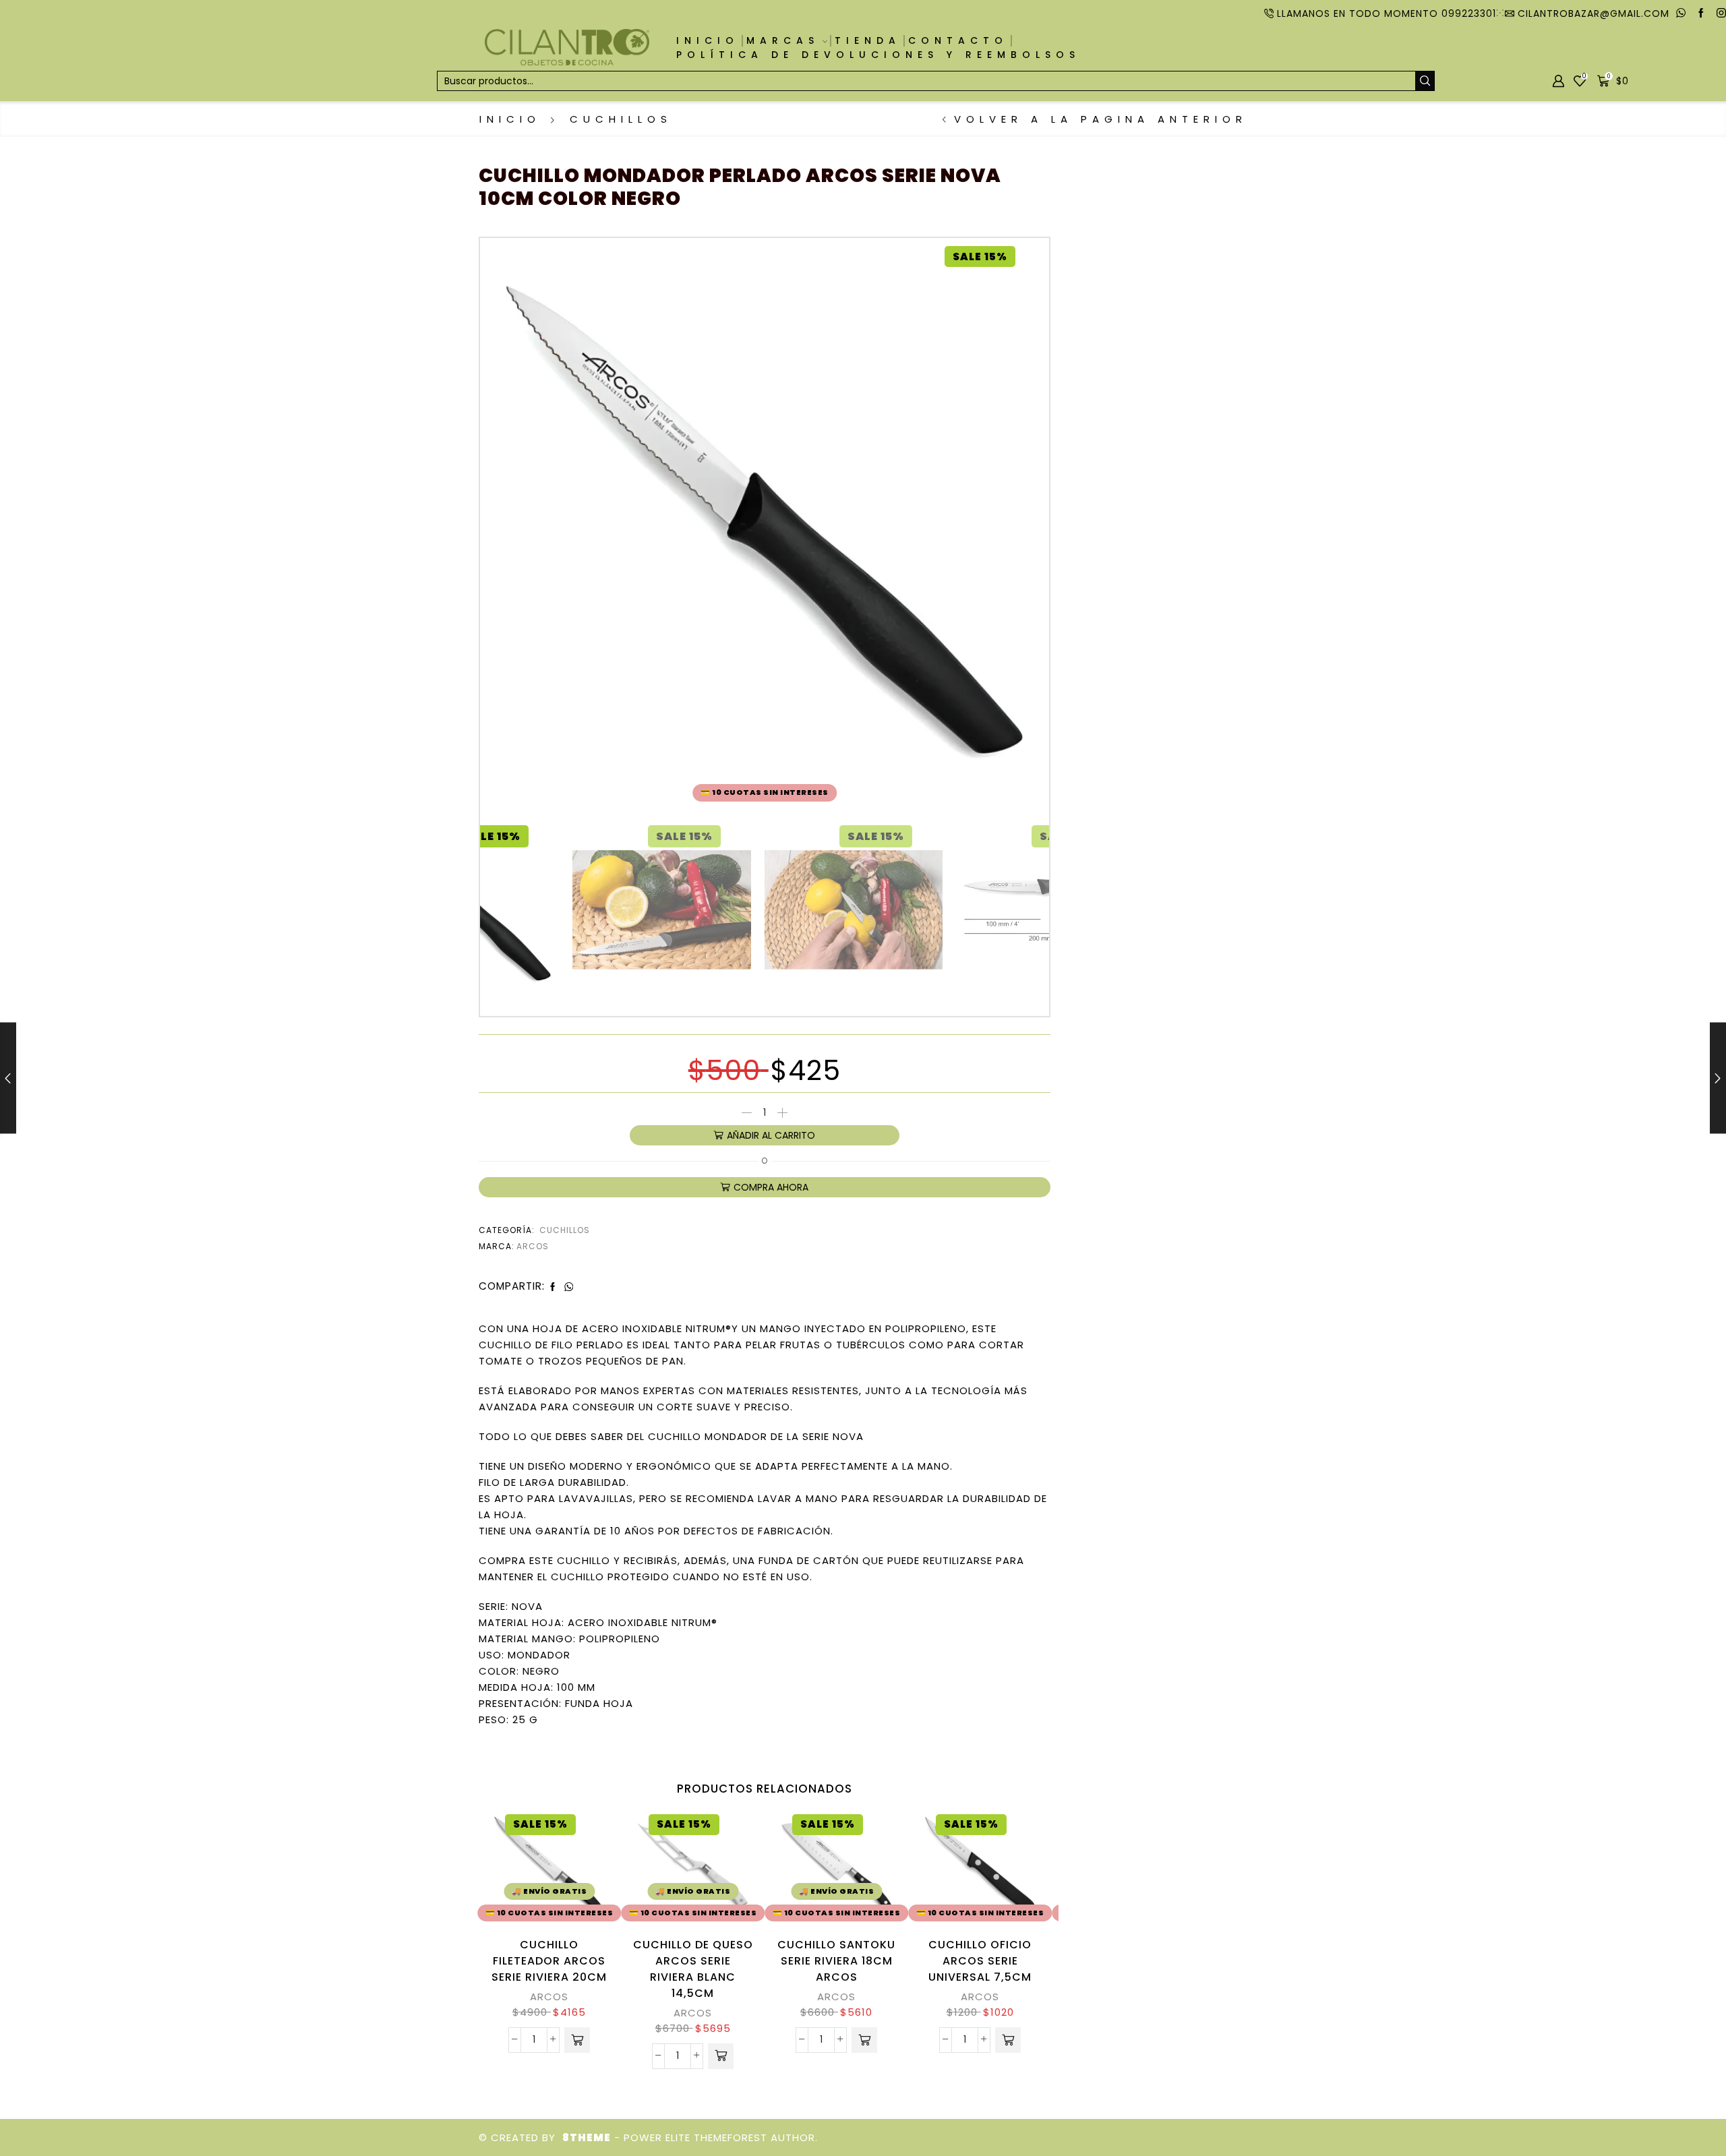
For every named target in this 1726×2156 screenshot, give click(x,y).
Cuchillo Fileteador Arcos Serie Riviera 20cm (549, 1961)
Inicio (708, 40)
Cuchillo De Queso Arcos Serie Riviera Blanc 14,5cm (693, 1969)
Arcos (533, 1246)
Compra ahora (771, 1187)
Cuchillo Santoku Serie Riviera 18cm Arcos (836, 1961)
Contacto (958, 40)
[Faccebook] (1701, 13)
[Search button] (1425, 81)
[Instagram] (1721, 13)
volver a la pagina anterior (1101, 119)
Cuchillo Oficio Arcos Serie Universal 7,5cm (980, 1961)
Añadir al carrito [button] (584, 1868)
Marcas (783, 40)
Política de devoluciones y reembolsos (878, 55)
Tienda (868, 40)
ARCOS (549, 1997)
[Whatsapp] (1681, 13)
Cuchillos (621, 119)
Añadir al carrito (771, 1135)
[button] (577, 2040)
